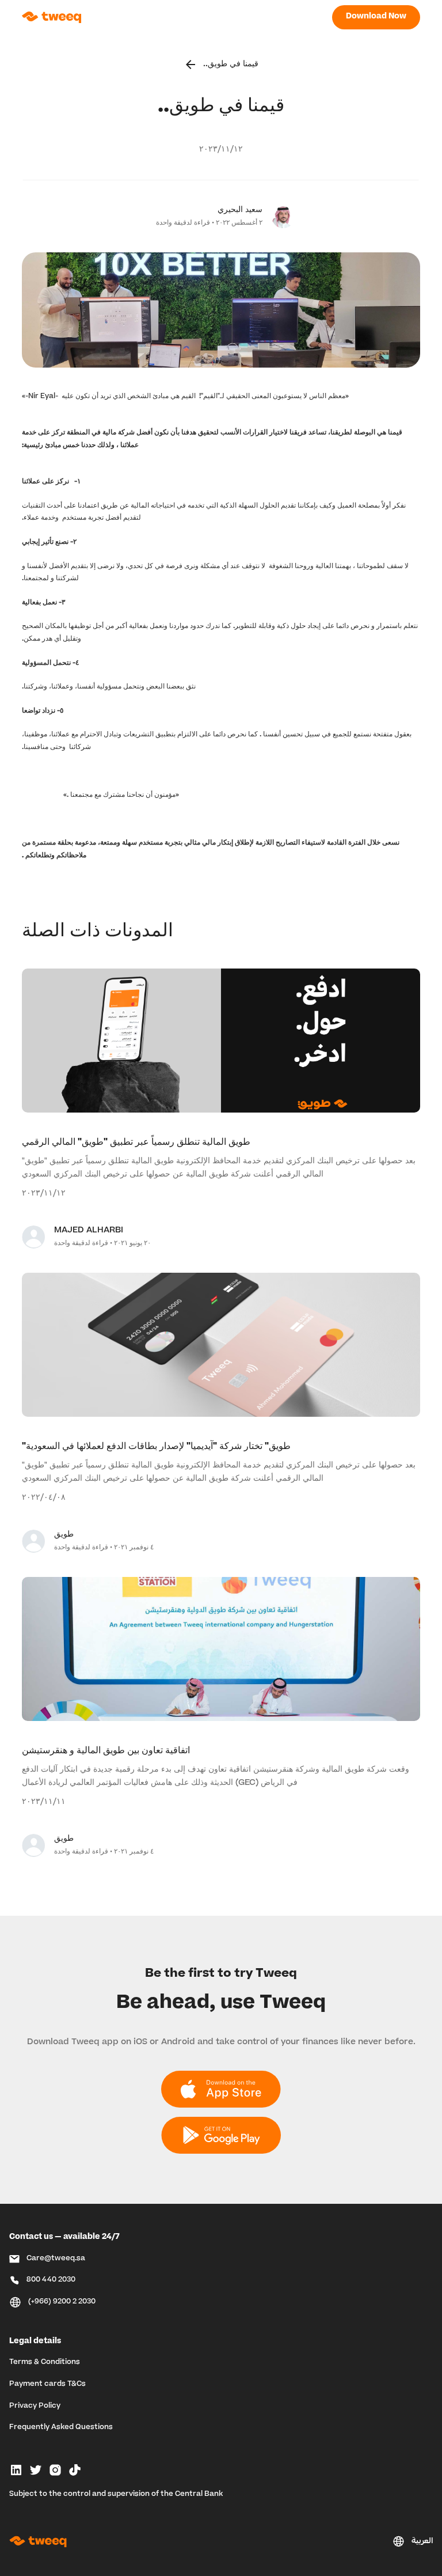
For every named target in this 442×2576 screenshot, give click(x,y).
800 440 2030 (51, 2280)
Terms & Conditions (45, 2362)
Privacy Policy (35, 2406)
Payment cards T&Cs (47, 2384)
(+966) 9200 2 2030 (62, 2302)
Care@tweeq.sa (56, 2259)
